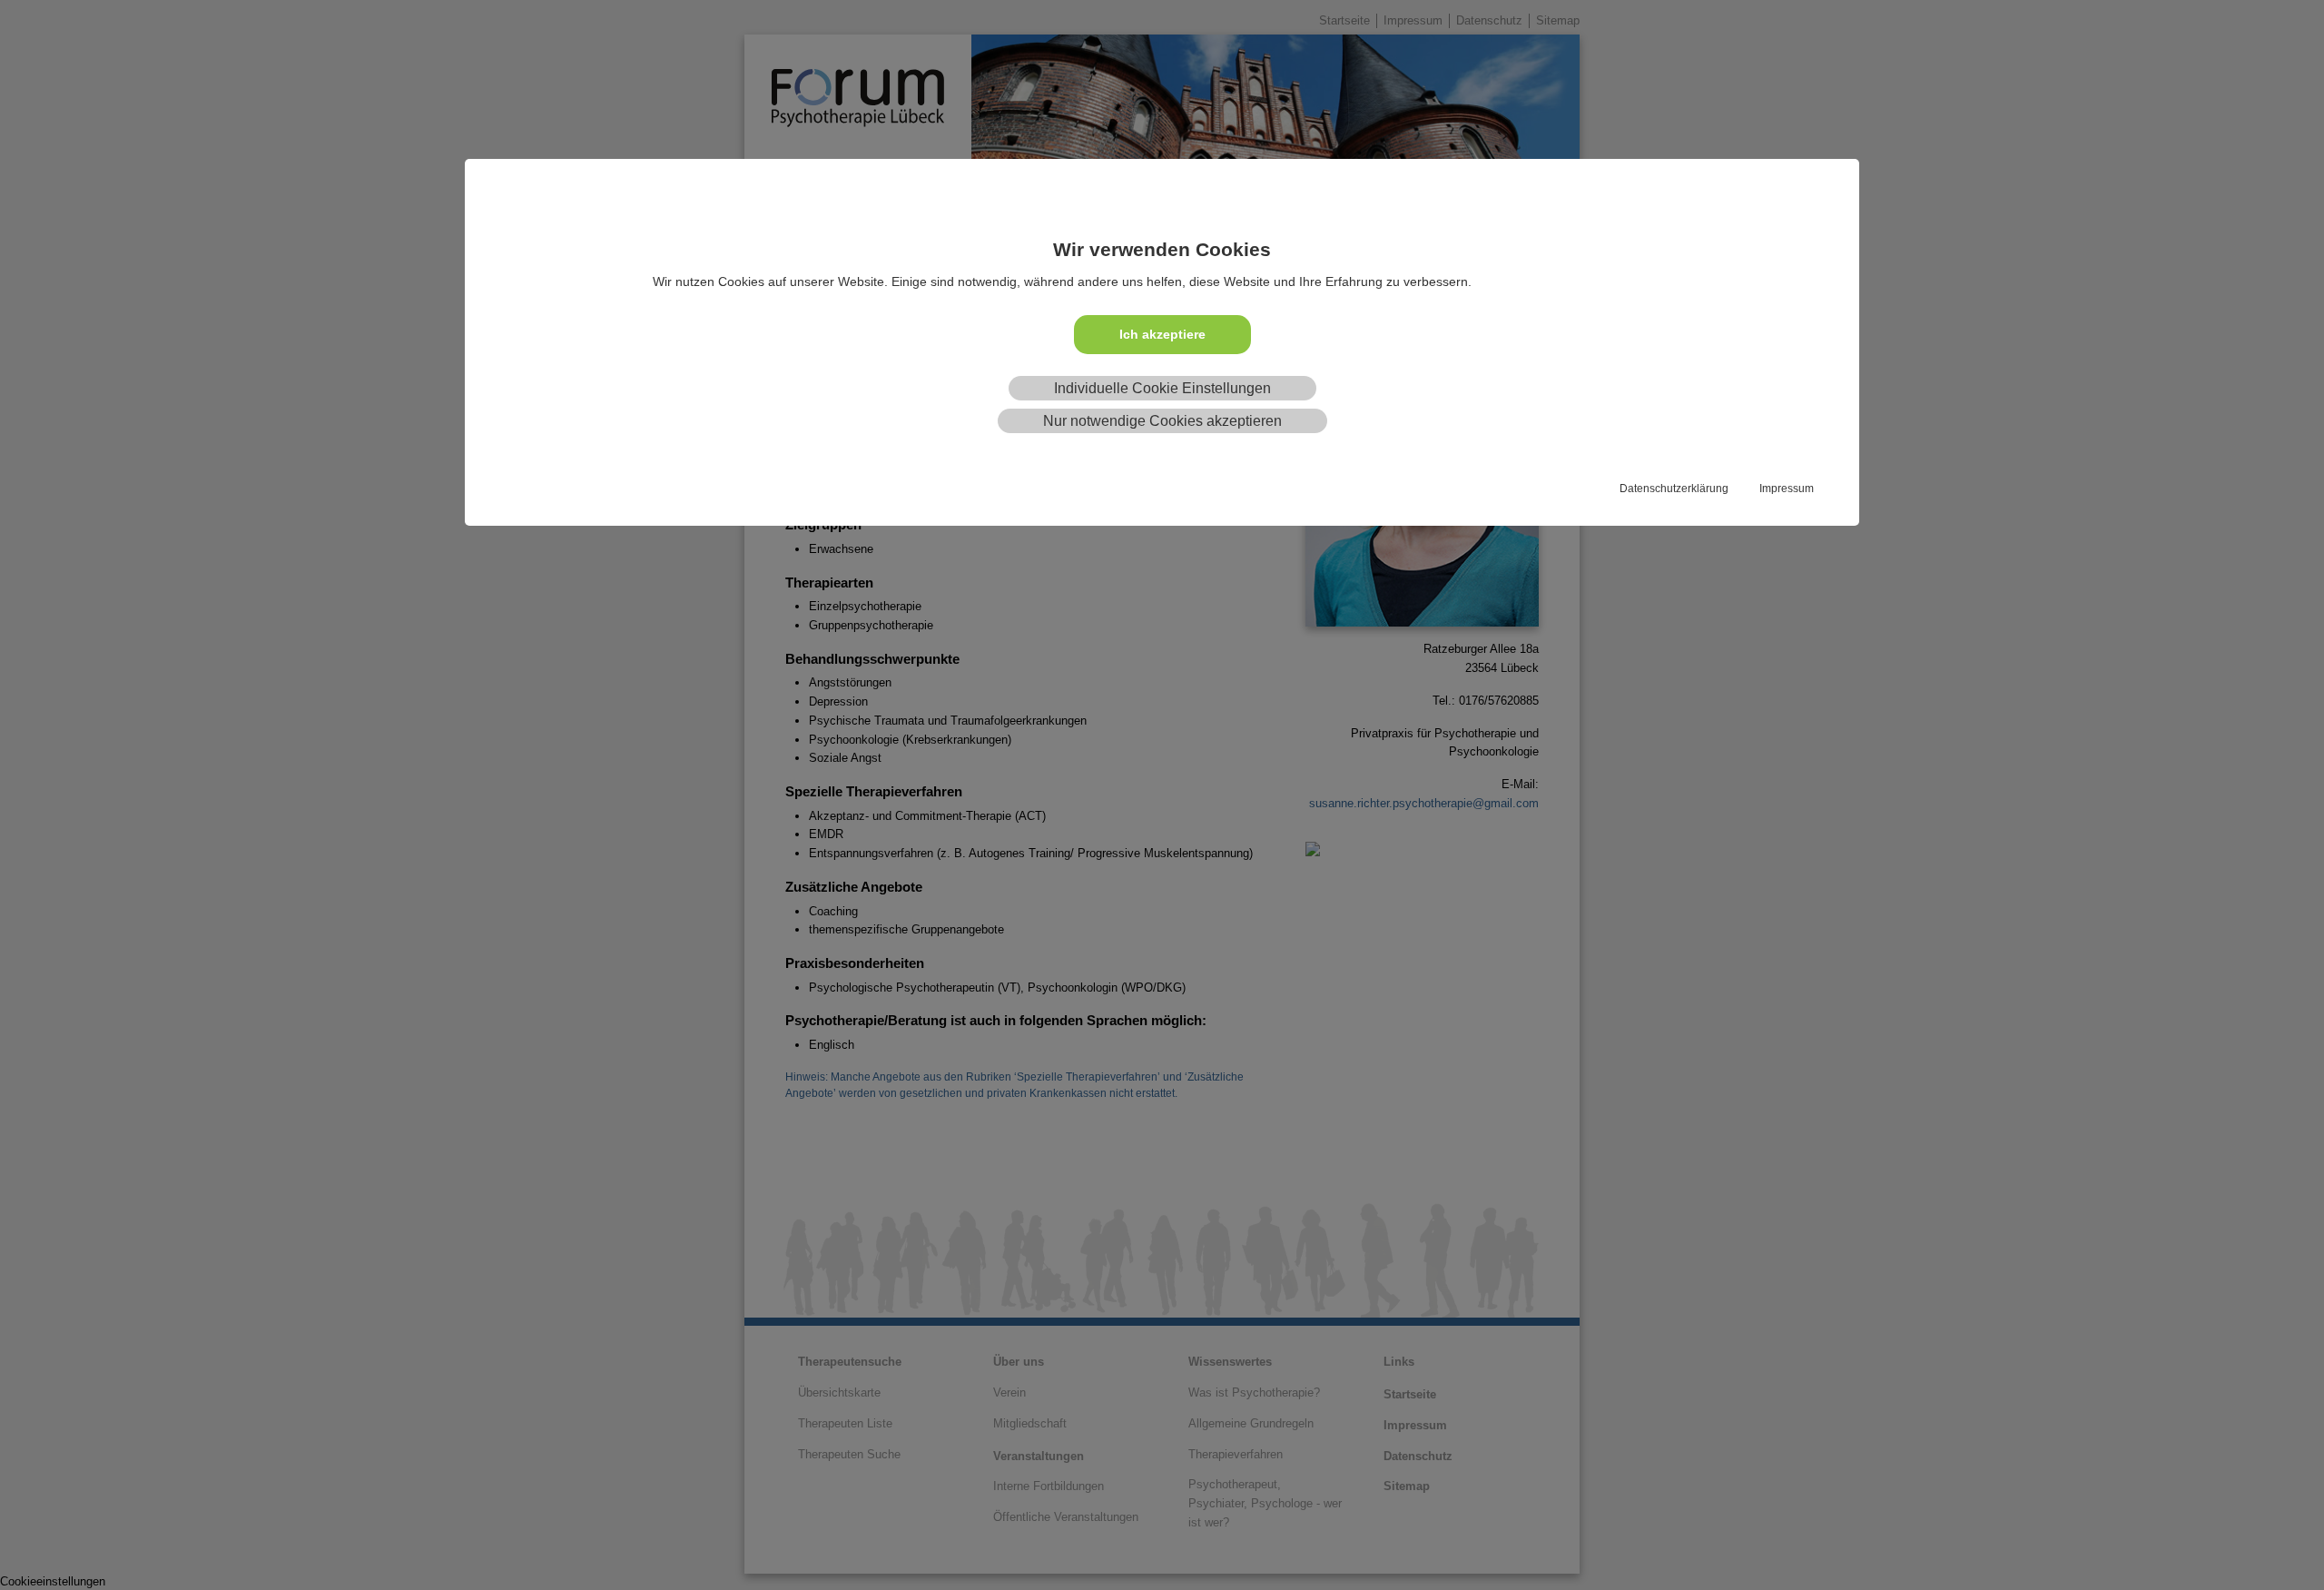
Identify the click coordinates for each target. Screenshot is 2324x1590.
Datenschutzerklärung (1674, 488)
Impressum (1787, 488)
